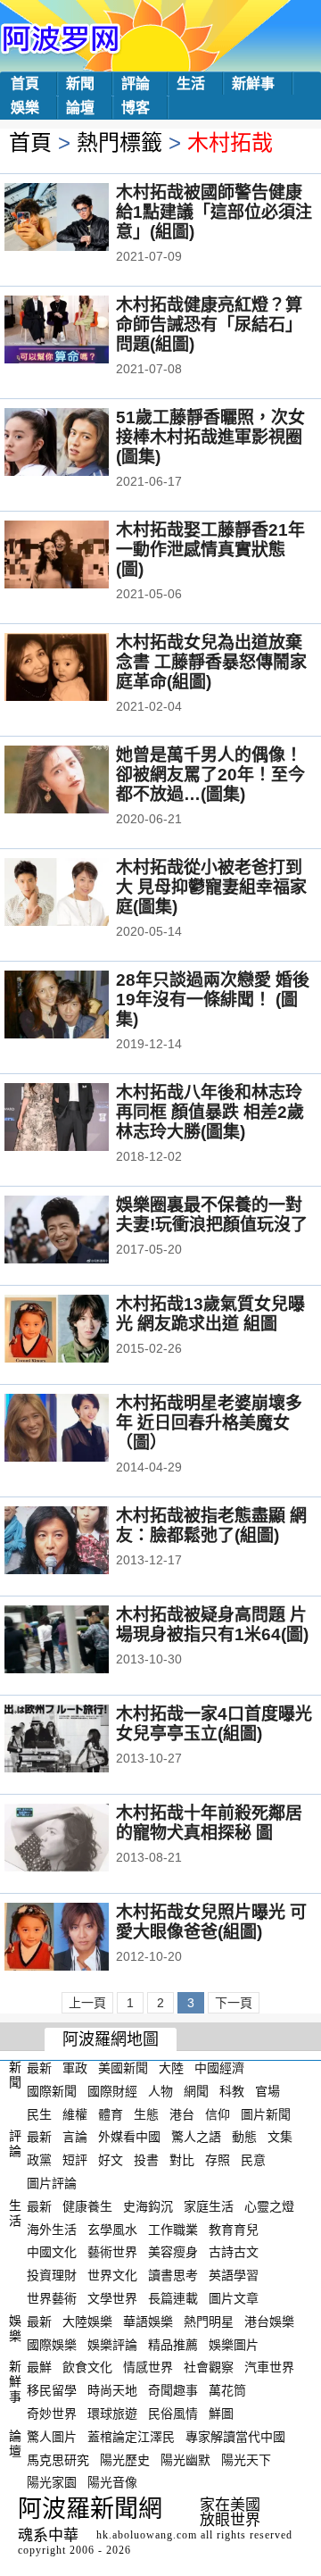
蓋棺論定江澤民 (131, 2437)
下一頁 (234, 2003)
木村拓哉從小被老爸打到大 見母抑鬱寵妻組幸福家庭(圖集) (211, 887)
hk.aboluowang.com (147, 2535)
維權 (75, 2113)
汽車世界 (269, 2367)
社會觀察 (209, 2367)
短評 (75, 2160)
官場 (267, 2091)
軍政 (75, 2068)
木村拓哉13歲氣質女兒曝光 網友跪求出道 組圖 (210, 1314)
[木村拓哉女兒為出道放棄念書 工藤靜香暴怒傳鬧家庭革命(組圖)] (81, 669)
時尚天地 (112, 2390)
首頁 (25, 83)
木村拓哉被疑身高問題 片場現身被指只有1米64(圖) (212, 1625)
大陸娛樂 (87, 2322)
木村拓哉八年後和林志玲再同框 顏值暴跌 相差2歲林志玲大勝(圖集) (210, 1112)
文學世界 (112, 2298)
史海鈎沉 (148, 2206)
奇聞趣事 (173, 2390)
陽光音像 (112, 2482)
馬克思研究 (58, 2459)
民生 (39, 2113)
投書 (146, 2160)
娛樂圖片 (234, 2344)
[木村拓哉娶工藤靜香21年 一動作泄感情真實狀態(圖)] (81, 556)
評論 (136, 83)
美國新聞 (123, 2068)
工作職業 (173, 2229)
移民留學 (52, 2390)
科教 (232, 2091)
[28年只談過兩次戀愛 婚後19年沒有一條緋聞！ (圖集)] (81, 1006)
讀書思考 (173, 2275)
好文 (111, 2160)
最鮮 (39, 2367)
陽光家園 (52, 2482)
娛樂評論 (112, 2344)
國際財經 (112, 2091)
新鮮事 (253, 83)
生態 (146, 2113)
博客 (136, 108)
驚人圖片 (52, 2437)
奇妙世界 (52, 2413)
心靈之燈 (269, 2206)
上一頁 (87, 2003)
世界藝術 (52, 2298)
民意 (253, 2160)
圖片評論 (52, 2183)
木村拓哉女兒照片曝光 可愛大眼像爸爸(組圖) (211, 1922)
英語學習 (234, 2275)
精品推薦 (173, 2344)
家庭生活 (209, 2206)
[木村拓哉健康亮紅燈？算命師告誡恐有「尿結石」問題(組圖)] (81, 331)
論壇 (80, 108)
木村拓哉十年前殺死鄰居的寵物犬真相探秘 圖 (209, 1823)
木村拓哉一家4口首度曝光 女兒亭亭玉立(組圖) (214, 1724)
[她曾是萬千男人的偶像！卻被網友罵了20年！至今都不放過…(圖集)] (81, 781)
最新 (39, 2068)
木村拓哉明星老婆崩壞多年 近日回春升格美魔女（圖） (209, 1423)
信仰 (218, 2113)
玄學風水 (112, 2229)
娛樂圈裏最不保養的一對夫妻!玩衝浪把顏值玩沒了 (212, 1215)
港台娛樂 (269, 2322)
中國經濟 (219, 2068)
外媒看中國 (129, 2137)
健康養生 (87, 2206)
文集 (280, 2137)
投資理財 (52, 2275)
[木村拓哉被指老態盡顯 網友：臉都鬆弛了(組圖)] (81, 1542)
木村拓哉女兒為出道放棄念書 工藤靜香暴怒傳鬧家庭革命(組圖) (211, 662)
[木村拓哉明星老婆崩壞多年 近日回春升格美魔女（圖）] (81, 1430)
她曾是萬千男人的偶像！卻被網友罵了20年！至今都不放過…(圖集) (210, 775)
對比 (182, 2160)
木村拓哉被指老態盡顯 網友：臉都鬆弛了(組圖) (211, 1526)
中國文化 (52, 2252)
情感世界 (148, 2367)
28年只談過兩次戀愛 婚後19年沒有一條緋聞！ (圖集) (213, 1000)
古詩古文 (234, 2252)
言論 (75, 2137)
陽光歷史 (125, 2459)
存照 (218, 2160)
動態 (244, 2137)
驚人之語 (196, 2137)
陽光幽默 (185, 2459)
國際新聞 (52, 2091)
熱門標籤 (119, 142)
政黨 (39, 2160)
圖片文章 (234, 2298)
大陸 (171, 2068)
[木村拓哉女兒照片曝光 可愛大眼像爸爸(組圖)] (81, 1938)
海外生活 (52, 2229)
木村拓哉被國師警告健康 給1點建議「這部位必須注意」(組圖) (214, 212)
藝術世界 (112, 2252)
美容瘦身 (173, 2252)
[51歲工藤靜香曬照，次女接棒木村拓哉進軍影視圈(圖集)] (81, 444)
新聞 (80, 83)
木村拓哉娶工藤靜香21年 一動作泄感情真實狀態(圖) (210, 550)
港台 (182, 2113)
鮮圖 (221, 2413)
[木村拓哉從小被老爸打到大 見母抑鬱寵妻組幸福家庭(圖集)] (81, 894)
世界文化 (112, 2275)
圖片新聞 (266, 2113)
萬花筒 (227, 2390)
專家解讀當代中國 (235, 2437)
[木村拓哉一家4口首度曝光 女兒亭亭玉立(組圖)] (81, 1740)
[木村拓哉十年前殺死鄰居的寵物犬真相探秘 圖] (81, 1839)
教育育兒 (234, 2229)
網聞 (196, 2091)
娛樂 (25, 108)
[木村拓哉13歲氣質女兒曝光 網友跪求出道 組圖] (81, 1330)
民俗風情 (173, 2413)
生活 (191, 83)
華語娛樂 (148, 2322)
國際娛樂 (52, 2344)
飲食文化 (87, 2367)
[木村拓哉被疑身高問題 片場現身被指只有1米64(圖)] (81, 1641)
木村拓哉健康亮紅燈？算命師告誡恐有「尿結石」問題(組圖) (209, 325)
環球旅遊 (112, 2413)
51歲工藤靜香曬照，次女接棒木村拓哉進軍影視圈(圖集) (210, 437)
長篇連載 (173, 2298)
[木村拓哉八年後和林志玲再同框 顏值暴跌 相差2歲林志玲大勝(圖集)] (81, 1119)
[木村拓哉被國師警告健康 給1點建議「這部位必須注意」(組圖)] (81, 219)
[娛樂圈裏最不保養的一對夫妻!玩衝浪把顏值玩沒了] (81, 1231)
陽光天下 (246, 2459)
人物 (160, 2091)
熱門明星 (209, 2322)
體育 (111, 2113)
